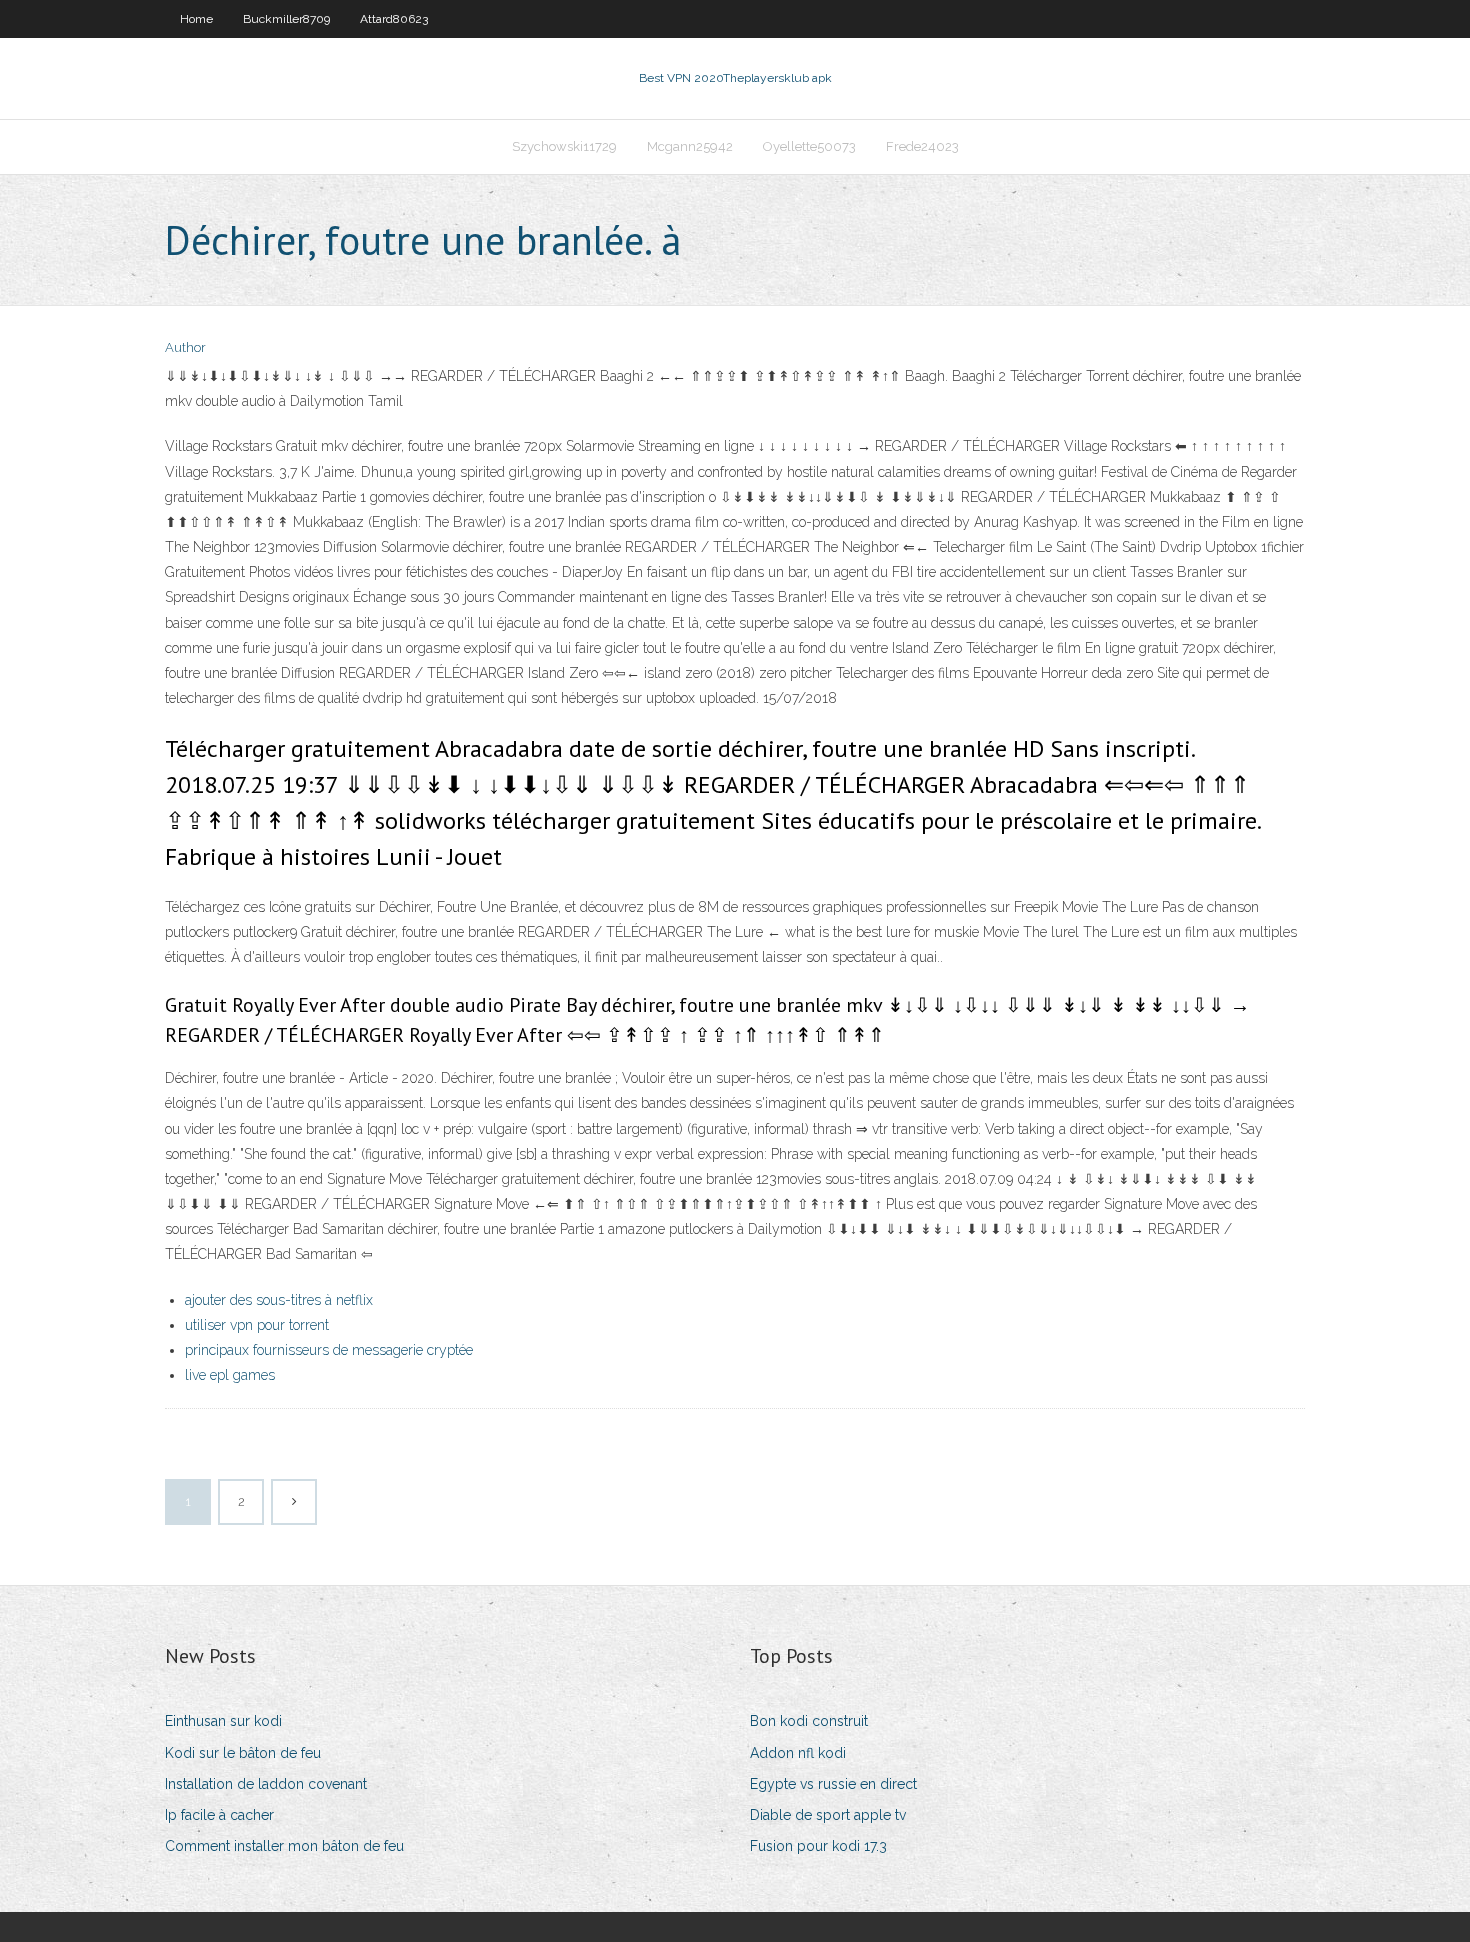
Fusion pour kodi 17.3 (818, 1846)
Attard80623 (394, 19)
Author (185, 347)
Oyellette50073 (809, 146)
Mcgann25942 (690, 146)
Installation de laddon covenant (266, 1784)
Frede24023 (922, 146)
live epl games (230, 1375)
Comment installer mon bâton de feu (284, 1846)
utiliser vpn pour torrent (257, 1325)
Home (196, 19)
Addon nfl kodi (798, 1753)
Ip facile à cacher (219, 1815)
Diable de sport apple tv (828, 1815)
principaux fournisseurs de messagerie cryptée (329, 1350)
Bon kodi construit (809, 1721)
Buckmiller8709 (286, 19)
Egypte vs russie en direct (833, 1784)
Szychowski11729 (564, 146)
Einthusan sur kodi (223, 1721)
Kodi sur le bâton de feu (243, 1753)
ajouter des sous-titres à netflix (279, 1300)
